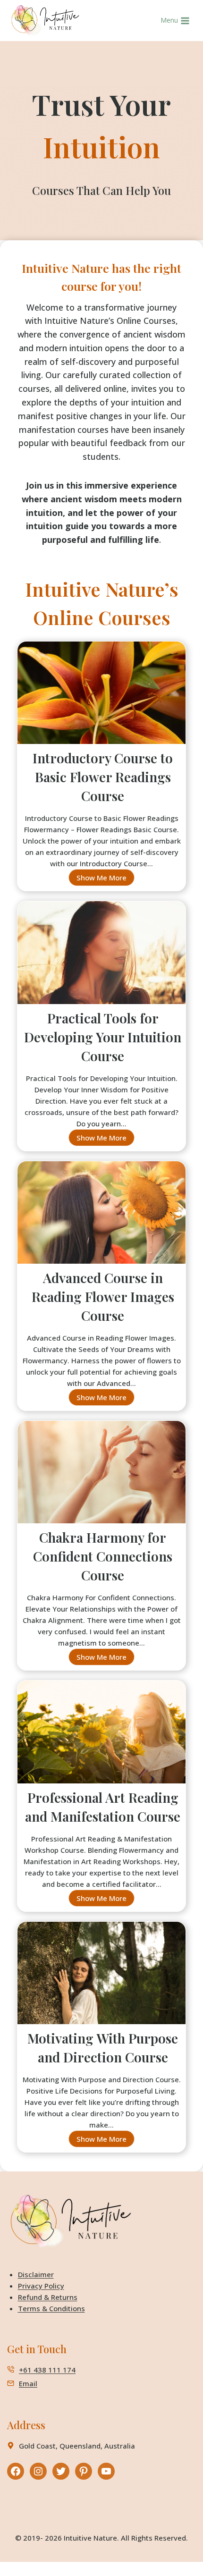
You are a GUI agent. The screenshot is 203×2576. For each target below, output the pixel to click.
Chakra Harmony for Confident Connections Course (103, 1556)
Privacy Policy (41, 2286)
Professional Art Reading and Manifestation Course (103, 1807)
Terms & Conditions (51, 2308)
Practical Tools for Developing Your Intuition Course (103, 1037)
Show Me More (106, 879)
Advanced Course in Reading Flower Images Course (103, 1296)
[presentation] (101, 697)
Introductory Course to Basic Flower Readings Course (103, 777)
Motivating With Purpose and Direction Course (103, 2048)
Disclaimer (36, 2274)
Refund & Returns (48, 2297)
